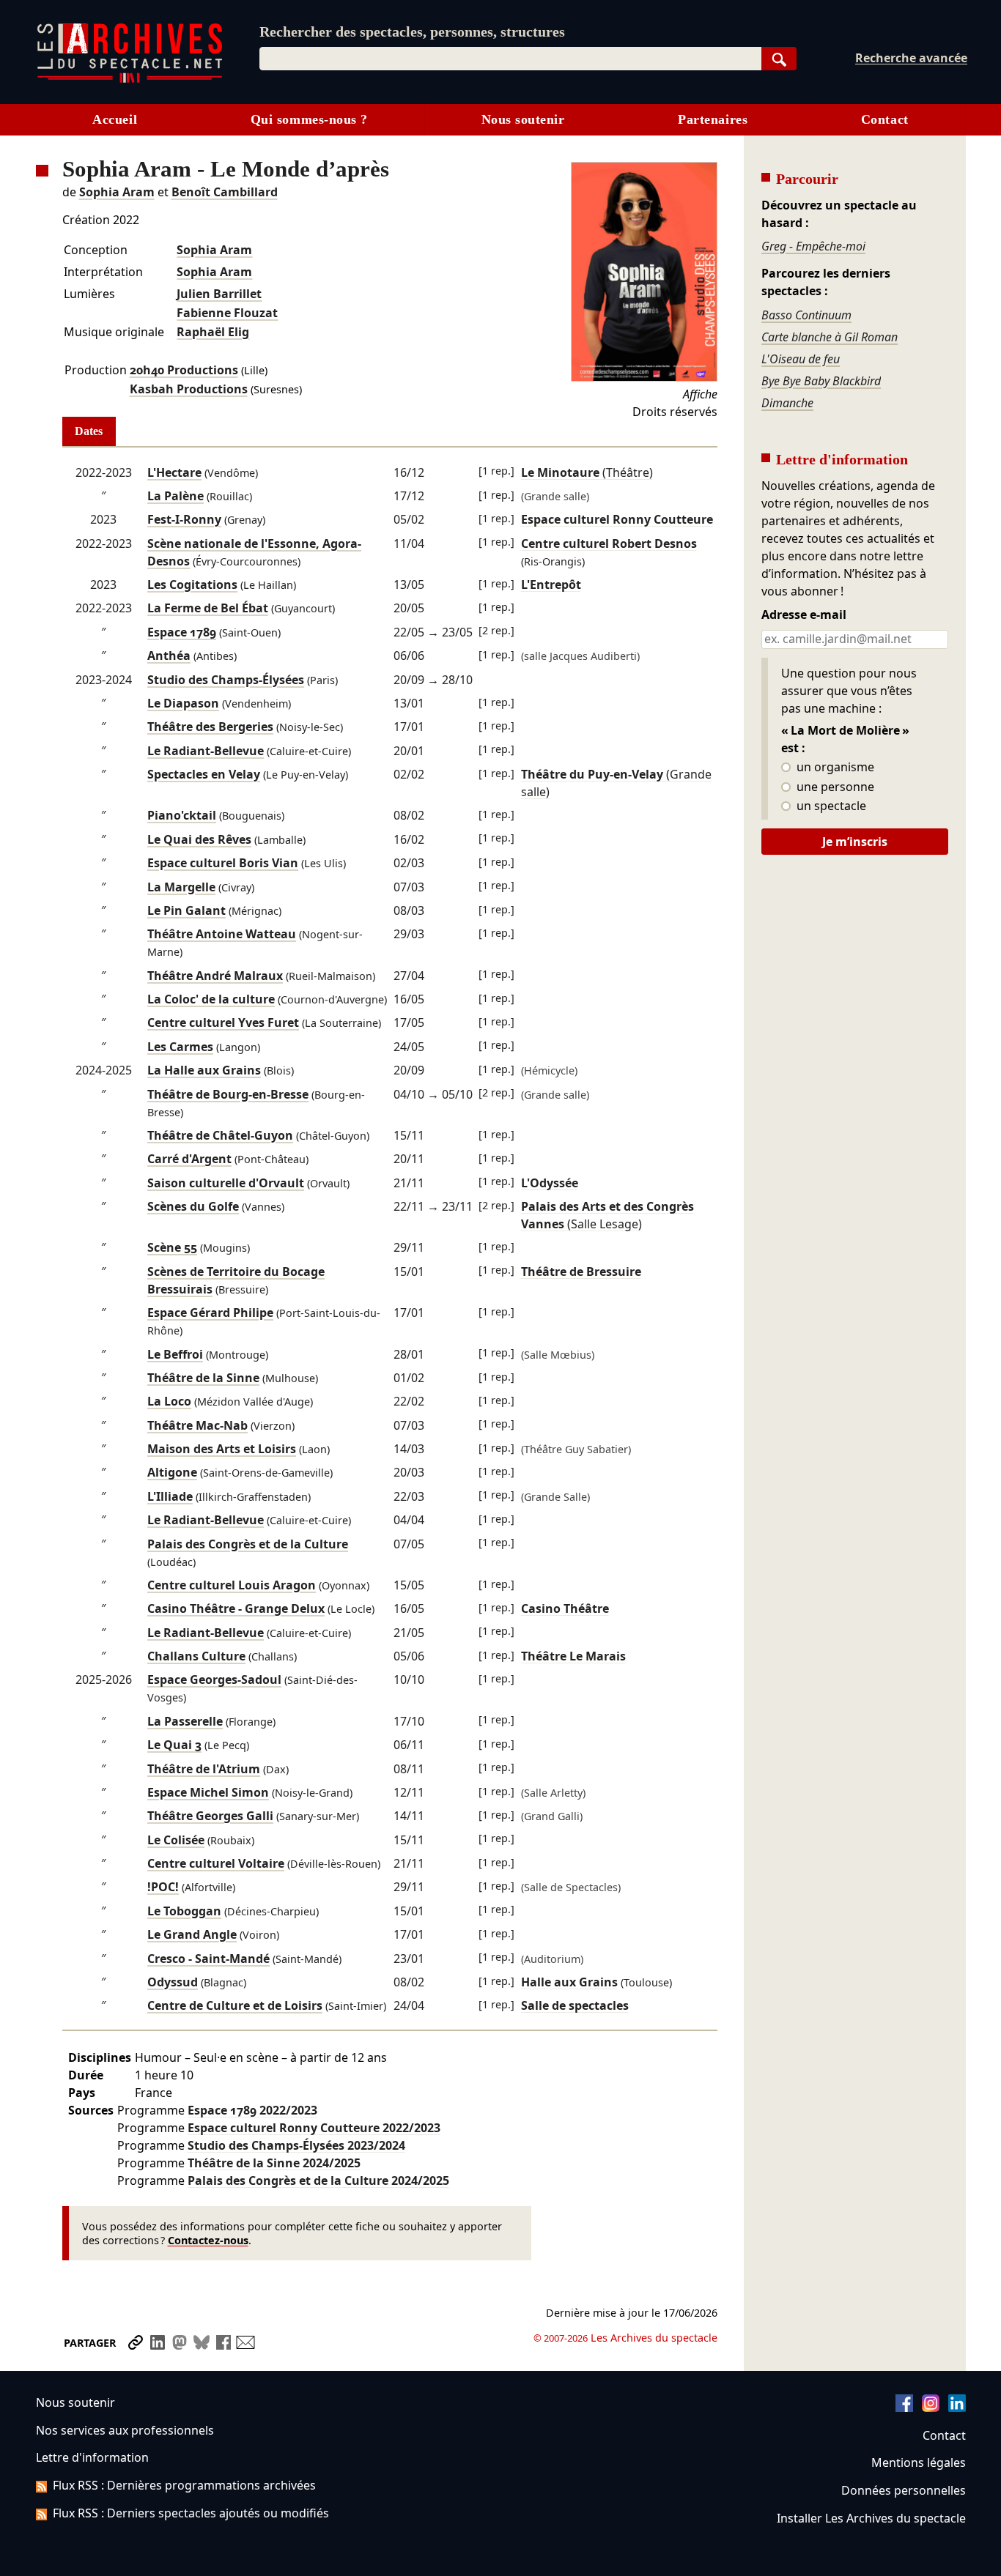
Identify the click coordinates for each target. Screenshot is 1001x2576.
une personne (834, 787)
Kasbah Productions (189, 389)
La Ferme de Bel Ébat (208, 608)
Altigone (172, 1472)
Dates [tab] (89, 431)
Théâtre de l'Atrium (204, 1769)
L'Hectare (174, 472)
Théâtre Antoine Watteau (222, 934)
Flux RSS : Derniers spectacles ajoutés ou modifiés (191, 2513)
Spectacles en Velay (204, 774)
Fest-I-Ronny (184, 519)
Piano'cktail (182, 815)
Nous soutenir (523, 119)
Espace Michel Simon (208, 1792)
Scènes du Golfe (193, 1206)
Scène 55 (172, 1247)
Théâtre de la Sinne (203, 1378)
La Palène (176, 496)
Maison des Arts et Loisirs (222, 1449)
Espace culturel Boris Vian (223, 863)
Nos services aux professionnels (125, 2430)
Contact (885, 119)
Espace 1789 (182, 632)
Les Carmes (180, 1047)
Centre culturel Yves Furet (223, 1022)
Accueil (115, 119)
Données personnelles (904, 2490)
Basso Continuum (806, 315)
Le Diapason (183, 703)
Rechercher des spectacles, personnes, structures (412, 31)
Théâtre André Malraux (215, 976)
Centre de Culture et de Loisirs (235, 2005)
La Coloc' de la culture (211, 999)
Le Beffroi (175, 1354)
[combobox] (510, 59)
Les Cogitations (192, 584)
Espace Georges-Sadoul (214, 1679)
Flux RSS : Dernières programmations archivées (184, 2485)
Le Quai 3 (174, 1745)
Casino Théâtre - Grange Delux (236, 1608)
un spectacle (830, 806)
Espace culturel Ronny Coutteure (314, 2128)
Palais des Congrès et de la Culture (248, 1544)
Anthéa (169, 656)
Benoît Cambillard (225, 192)
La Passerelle (185, 1721)
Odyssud (173, 1982)
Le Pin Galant (186, 910)
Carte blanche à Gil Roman (830, 337)
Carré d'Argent (189, 1159)
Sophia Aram (117, 192)
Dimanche (787, 403)
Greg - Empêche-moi (813, 246)
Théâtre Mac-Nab (197, 1425)
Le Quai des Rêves (199, 839)
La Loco (169, 1401)
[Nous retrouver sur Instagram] (931, 2408)
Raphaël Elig (213, 332)
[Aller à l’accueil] (130, 79)
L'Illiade (170, 1496)
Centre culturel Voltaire (216, 1863)
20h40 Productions (184, 370)
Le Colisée (176, 1840)
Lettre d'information (92, 2457)
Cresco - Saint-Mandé (208, 1959)
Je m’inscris (855, 842)
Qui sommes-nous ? (309, 119)
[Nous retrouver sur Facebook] (904, 2408)
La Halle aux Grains (204, 1070)
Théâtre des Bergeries (210, 727)
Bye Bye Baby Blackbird (821, 381)
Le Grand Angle (192, 1934)
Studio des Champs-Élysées (226, 680)
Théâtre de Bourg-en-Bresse (228, 1094)
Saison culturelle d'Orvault (226, 1183)
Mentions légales (919, 2462)
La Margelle (181, 887)
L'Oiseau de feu (801, 359)
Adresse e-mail (804, 615)
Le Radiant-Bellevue (206, 751)
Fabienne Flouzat (227, 313)
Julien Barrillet (219, 294)
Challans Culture (196, 1656)
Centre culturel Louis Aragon (232, 1585)
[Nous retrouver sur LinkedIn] (957, 2408)
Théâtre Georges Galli (210, 1816)
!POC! (163, 1887)
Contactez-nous (208, 2240)
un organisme (834, 768)
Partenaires (713, 119)
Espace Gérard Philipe (210, 1313)
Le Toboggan (184, 1911)
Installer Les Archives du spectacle (871, 2518)
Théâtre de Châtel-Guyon (220, 1135)
